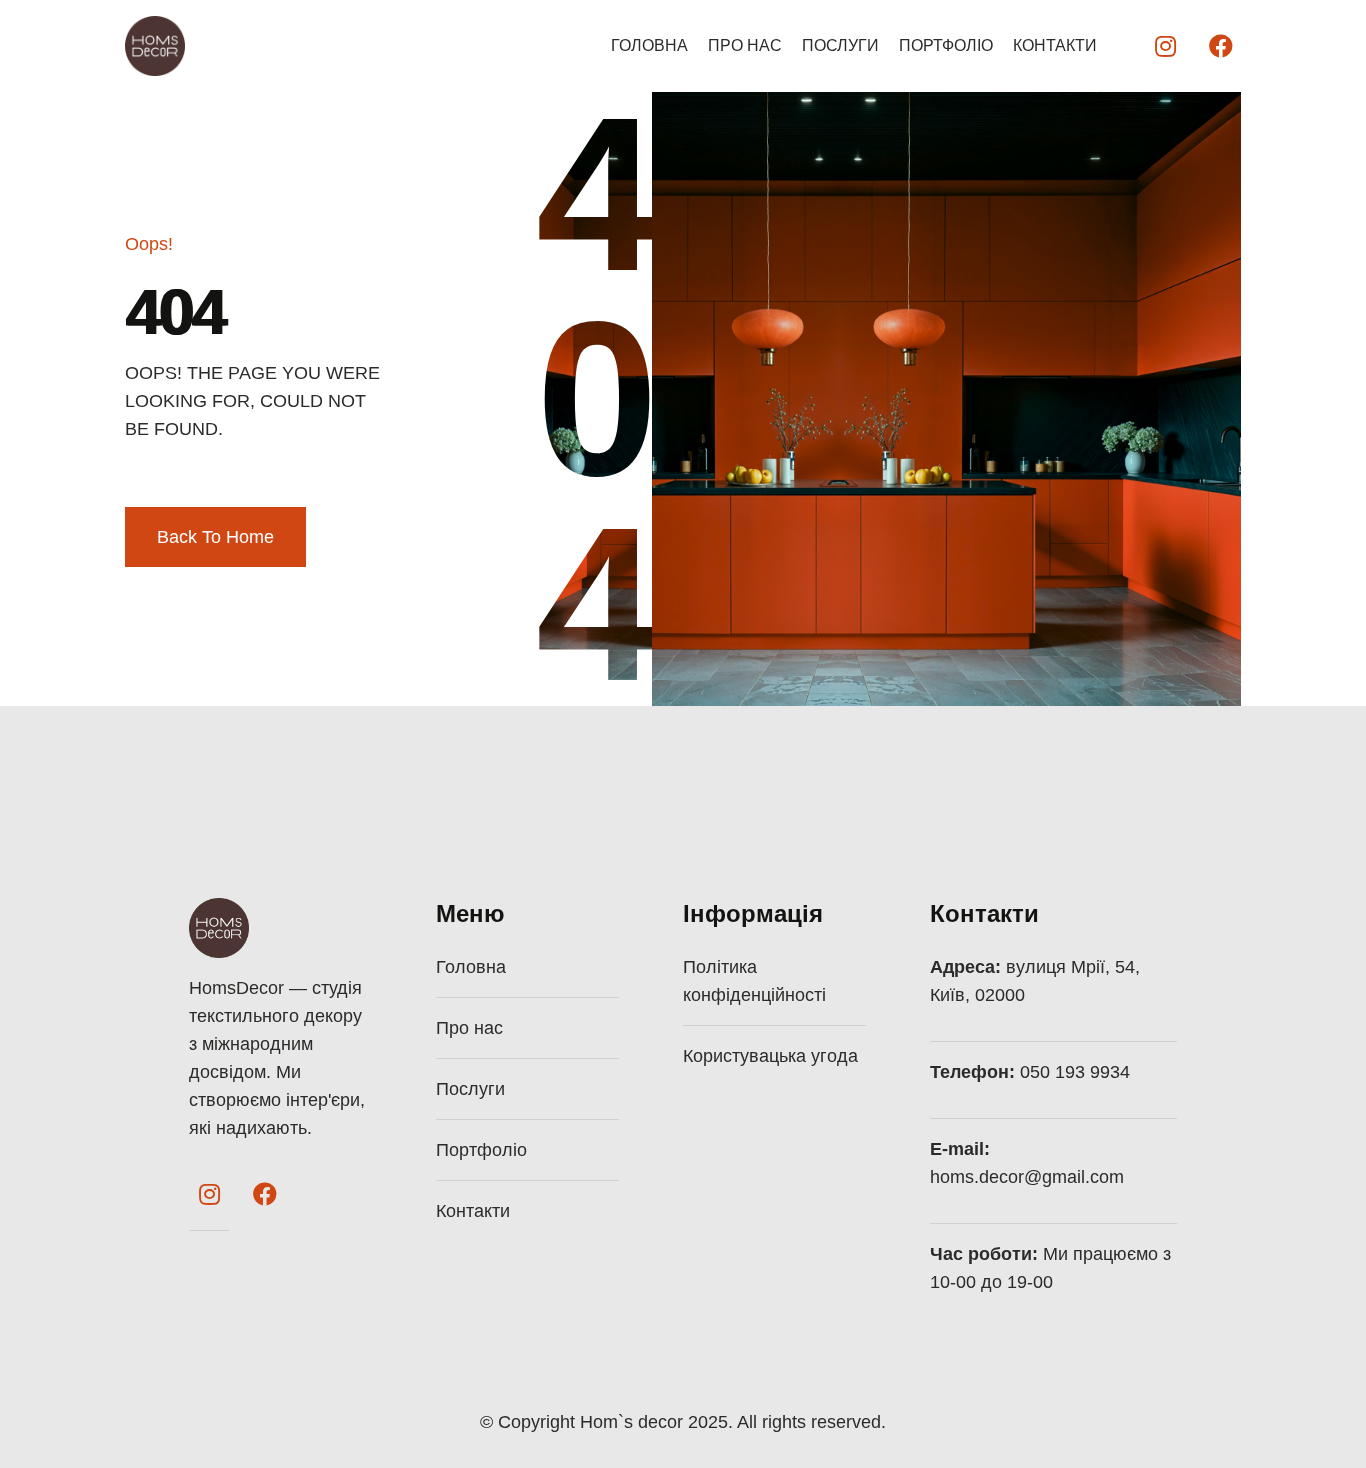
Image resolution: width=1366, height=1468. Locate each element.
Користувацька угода (770, 1056)
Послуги (840, 45)
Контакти (1055, 45)
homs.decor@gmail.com (1027, 1177)
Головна (649, 45)
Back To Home (215, 537)
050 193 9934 (1075, 1072)
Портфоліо (946, 45)
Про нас (745, 45)
